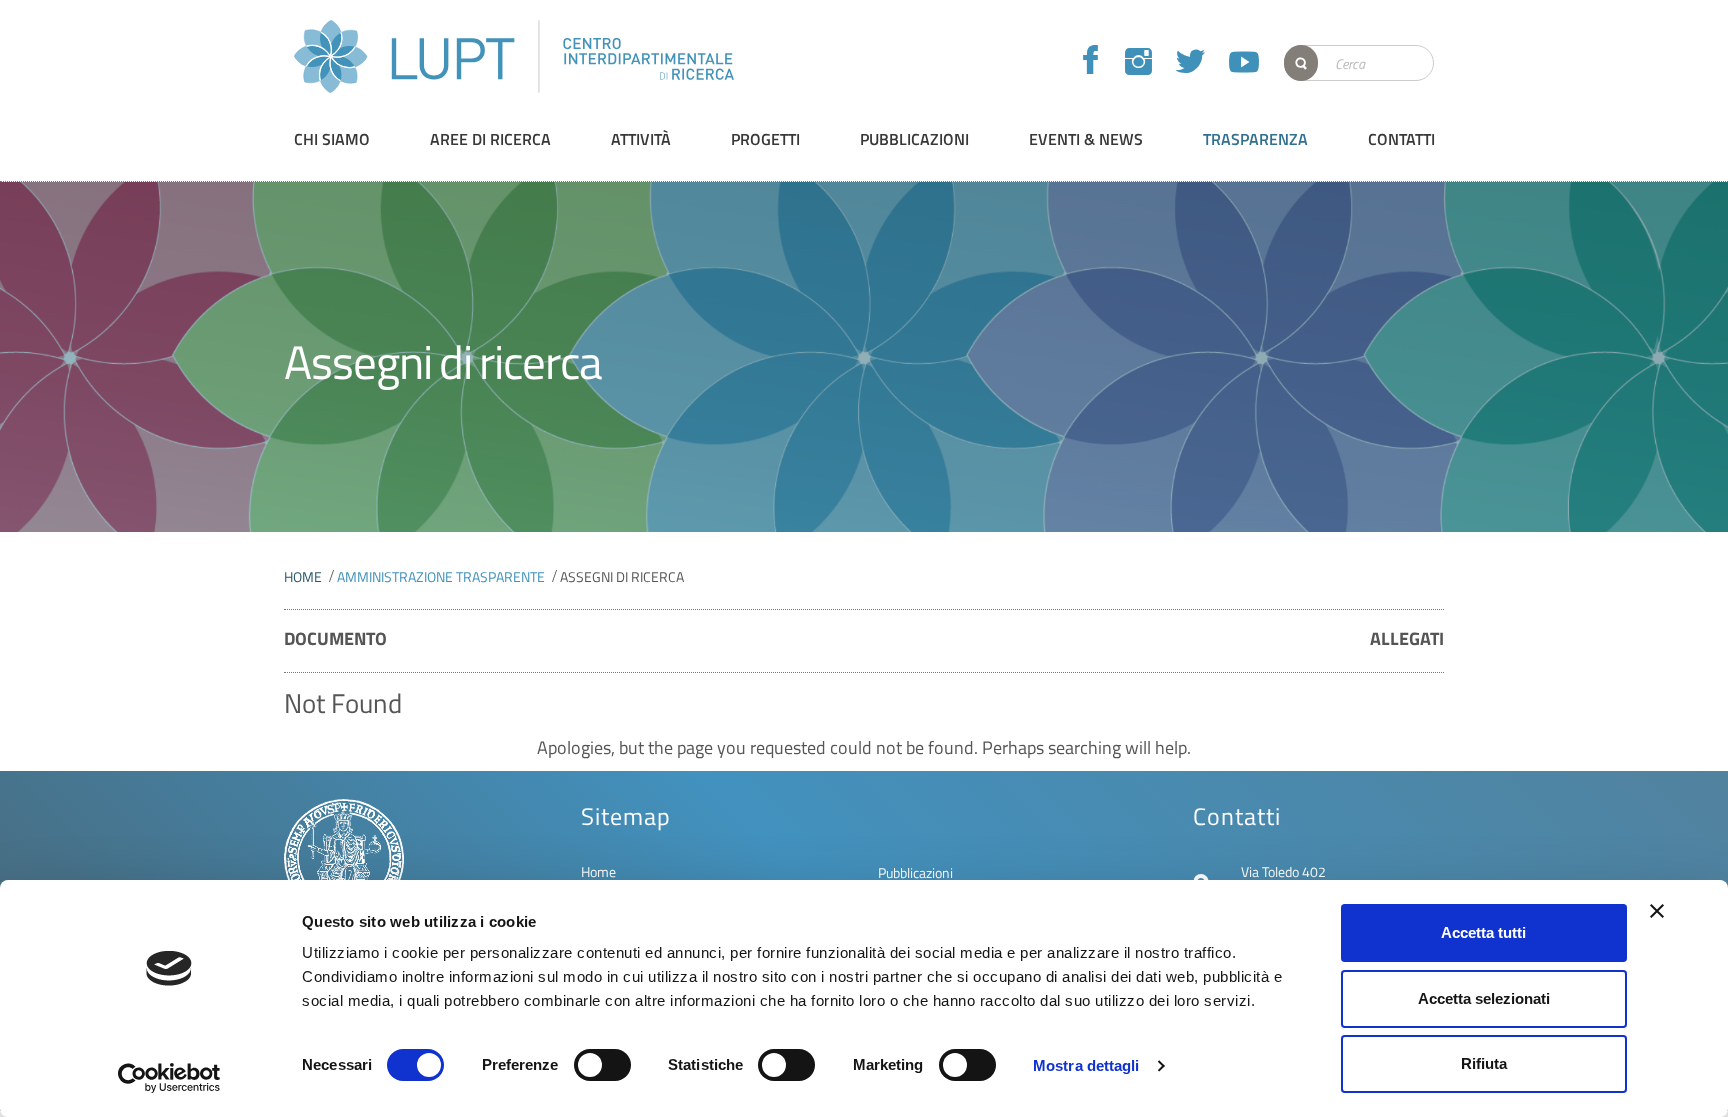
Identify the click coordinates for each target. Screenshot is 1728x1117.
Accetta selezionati (1484, 998)
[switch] (602, 1065)
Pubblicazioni (915, 872)
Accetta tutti (1483, 932)
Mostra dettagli (1086, 1065)
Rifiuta (1484, 1063)
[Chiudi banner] (1657, 911)
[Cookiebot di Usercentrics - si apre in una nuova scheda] (169, 1078)
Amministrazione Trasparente (441, 576)
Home (303, 576)
